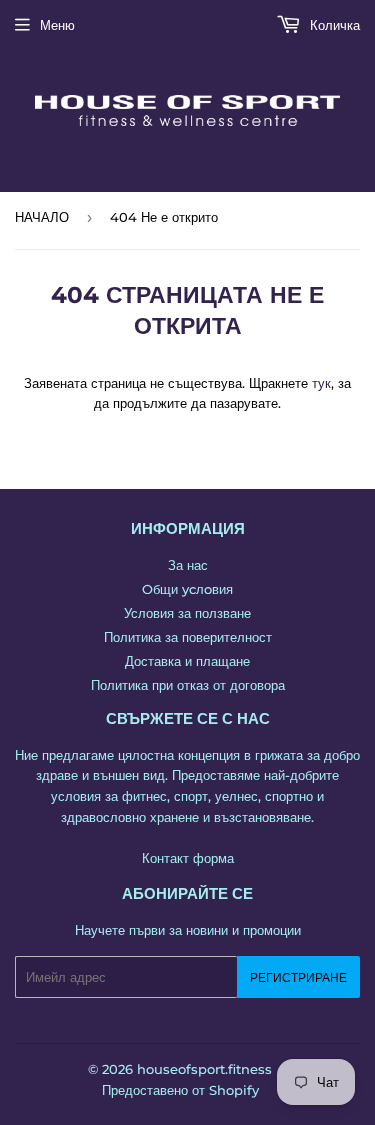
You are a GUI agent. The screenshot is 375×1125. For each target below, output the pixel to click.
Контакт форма (188, 858)
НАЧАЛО (42, 217)
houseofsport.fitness (204, 1069)
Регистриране (298, 977)
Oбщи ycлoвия (187, 589)
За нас (188, 565)
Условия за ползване (187, 613)
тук (321, 383)
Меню (57, 25)
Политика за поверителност (188, 637)
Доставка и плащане (187, 661)
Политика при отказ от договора (188, 685)
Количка (333, 25)
